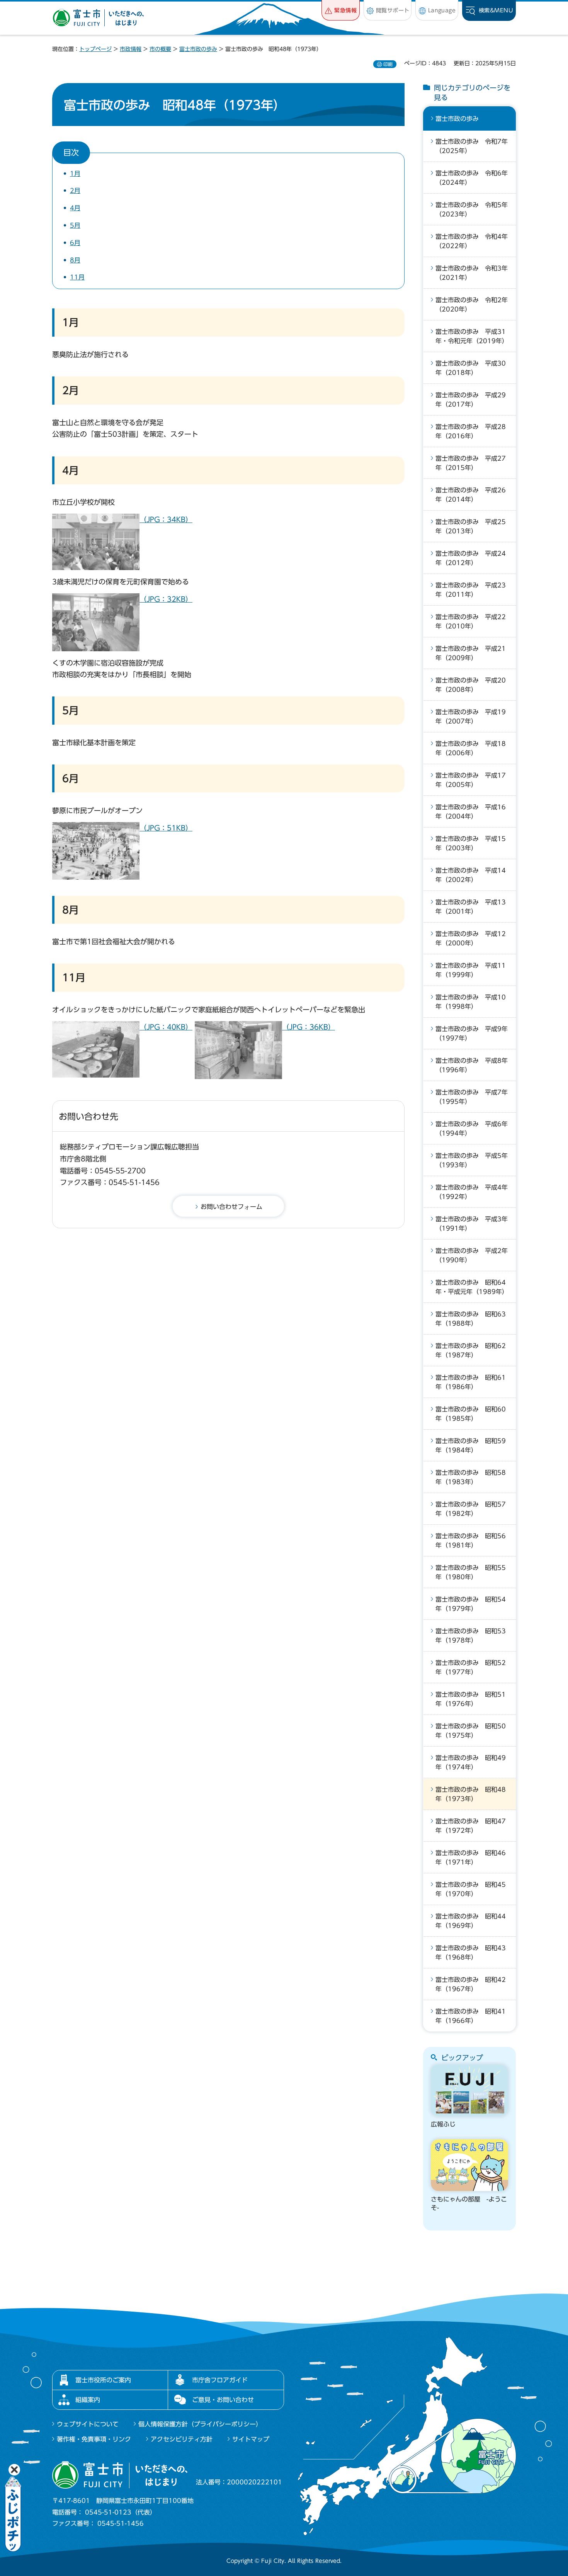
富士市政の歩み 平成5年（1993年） (472, 1160)
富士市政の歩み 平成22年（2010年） (471, 621)
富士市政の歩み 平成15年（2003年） (471, 843)
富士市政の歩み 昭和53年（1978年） (471, 1636)
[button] (341, 10)
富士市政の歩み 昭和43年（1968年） (471, 1953)
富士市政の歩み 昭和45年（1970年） (471, 1889)
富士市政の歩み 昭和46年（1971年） (471, 1858)
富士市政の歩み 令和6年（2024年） (472, 178)
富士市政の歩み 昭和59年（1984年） (471, 1445)
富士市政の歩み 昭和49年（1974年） (471, 1762)
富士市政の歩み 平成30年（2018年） (471, 368)
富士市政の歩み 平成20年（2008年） (471, 685)
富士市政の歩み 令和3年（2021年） (472, 273)
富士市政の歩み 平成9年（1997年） (472, 1033)
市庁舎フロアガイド (220, 2380)
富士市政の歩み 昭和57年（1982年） (471, 1509)
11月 (77, 277)
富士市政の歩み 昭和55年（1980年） (471, 1572)
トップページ (95, 49)
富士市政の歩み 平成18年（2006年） (471, 748)
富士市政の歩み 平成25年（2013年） (471, 526)
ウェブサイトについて (88, 2424)
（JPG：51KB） (166, 828)
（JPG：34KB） (166, 519)
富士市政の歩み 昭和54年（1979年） (471, 1604)
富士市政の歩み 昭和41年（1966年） (471, 2016)
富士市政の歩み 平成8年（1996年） (472, 1065)
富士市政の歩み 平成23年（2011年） (471, 590)
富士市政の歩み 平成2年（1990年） (472, 1255)
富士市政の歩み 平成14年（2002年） (471, 875)
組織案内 (88, 2400)
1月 (75, 174)
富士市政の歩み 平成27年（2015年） (471, 463)
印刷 (388, 64)
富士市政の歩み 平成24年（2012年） (471, 558)
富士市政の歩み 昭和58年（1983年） (471, 1477)
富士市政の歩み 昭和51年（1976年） (471, 1699)
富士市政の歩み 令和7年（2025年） (472, 146)
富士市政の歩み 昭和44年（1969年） (471, 1921)
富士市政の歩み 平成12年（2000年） (471, 938)
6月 (75, 243)
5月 (75, 225)
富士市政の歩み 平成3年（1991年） (472, 1224)
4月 (75, 208)
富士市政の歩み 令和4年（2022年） (472, 241)
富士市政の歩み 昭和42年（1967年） (471, 1984)
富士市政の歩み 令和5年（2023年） (472, 209)
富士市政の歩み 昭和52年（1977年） (471, 1667)
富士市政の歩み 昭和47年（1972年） (471, 1826)
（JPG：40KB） (166, 1027)
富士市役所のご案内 (103, 2380)
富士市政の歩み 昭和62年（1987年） (471, 1350)
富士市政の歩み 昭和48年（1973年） (471, 1794)
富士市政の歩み (198, 49)
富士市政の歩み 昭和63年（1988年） (471, 1319)
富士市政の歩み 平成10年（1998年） (471, 1002)
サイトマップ (251, 2439)
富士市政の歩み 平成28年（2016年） (471, 431)
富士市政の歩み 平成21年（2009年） (471, 653)
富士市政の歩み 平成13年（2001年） (471, 907)
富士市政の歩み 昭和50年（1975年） (471, 1731)
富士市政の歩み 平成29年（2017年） (471, 400)
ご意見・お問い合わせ (223, 2400)
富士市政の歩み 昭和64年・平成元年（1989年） (472, 1287)
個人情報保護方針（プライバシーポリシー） (200, 2424)
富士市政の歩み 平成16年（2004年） (471, 812)
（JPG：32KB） (166, 599)
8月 (75, 260)
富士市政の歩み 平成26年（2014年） (471, 495)
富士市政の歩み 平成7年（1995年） (472, 1097)
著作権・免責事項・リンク (94, 2439)
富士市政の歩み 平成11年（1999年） (471, 970)
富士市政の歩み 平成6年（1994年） (472, 1129)
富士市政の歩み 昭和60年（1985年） (471, 1414)
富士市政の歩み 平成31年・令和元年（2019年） (472, 336)
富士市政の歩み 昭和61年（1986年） (471, 1382)
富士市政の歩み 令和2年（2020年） (472, 305)
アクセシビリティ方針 (182, 2439)
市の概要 (160, 49)
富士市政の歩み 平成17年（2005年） (471, 780)
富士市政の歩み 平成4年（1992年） (472, 1192)
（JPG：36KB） (309, 1027)
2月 (75, 191)
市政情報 (131, 49)
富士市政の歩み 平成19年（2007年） (471, 717)
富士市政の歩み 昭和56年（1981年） (471, 1541)
